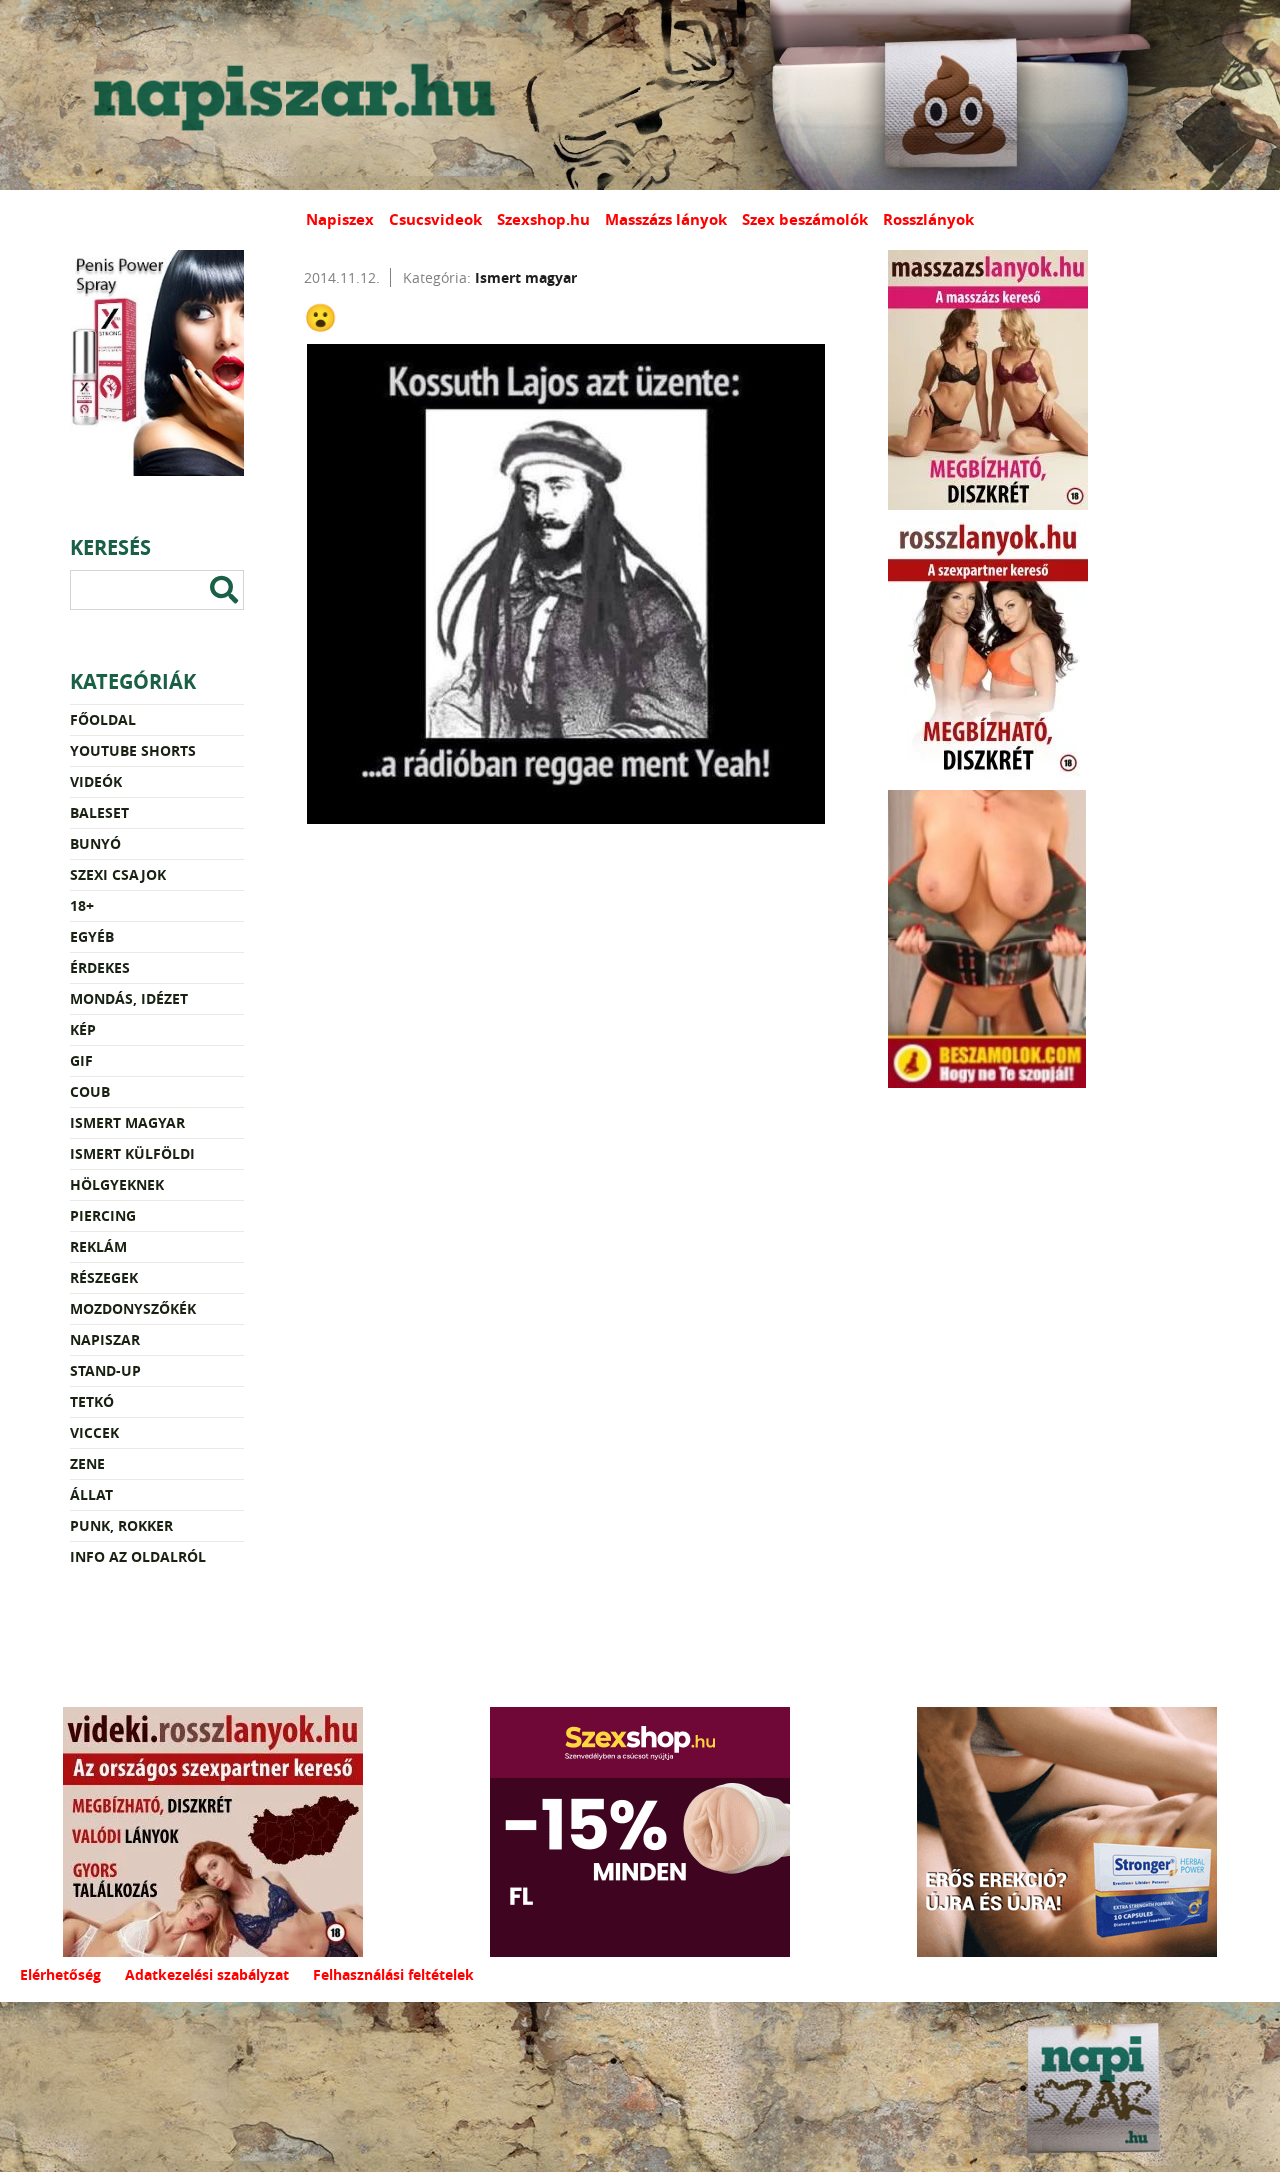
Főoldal (103, 719)
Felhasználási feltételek (393, 1974)
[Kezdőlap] (290, 95)
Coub (90, 1091)
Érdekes (100, 967)
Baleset (99, 812)
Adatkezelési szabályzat (207, 1974)
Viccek (94, 1432)
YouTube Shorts (133, 750)
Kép (83, 1029)
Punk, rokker (121, 1525)
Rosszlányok (928, 219)
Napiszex (340, 219)
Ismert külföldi (132, 1153)
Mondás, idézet (129, 998)
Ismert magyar (127, 1122)
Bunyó (95, 843)
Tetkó (92, 1401)
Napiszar (105, 1339)
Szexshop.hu (543, 219)
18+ (82, 905)
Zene (87, 1463)
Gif (81, 1060)
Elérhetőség (60, 1974)
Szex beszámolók (805, 219)
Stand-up (105, 1370)
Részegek (104, 1277)
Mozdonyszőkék (133, 1308)
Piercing (103, 1215)
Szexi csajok (118, 874)
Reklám (98, 1246)
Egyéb (92, 936)
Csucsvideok (435, 219)
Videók (96, 781)
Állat (91, 1494)
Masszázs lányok (666, 219)
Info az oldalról (138, 1556)
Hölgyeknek (117, 1184)
